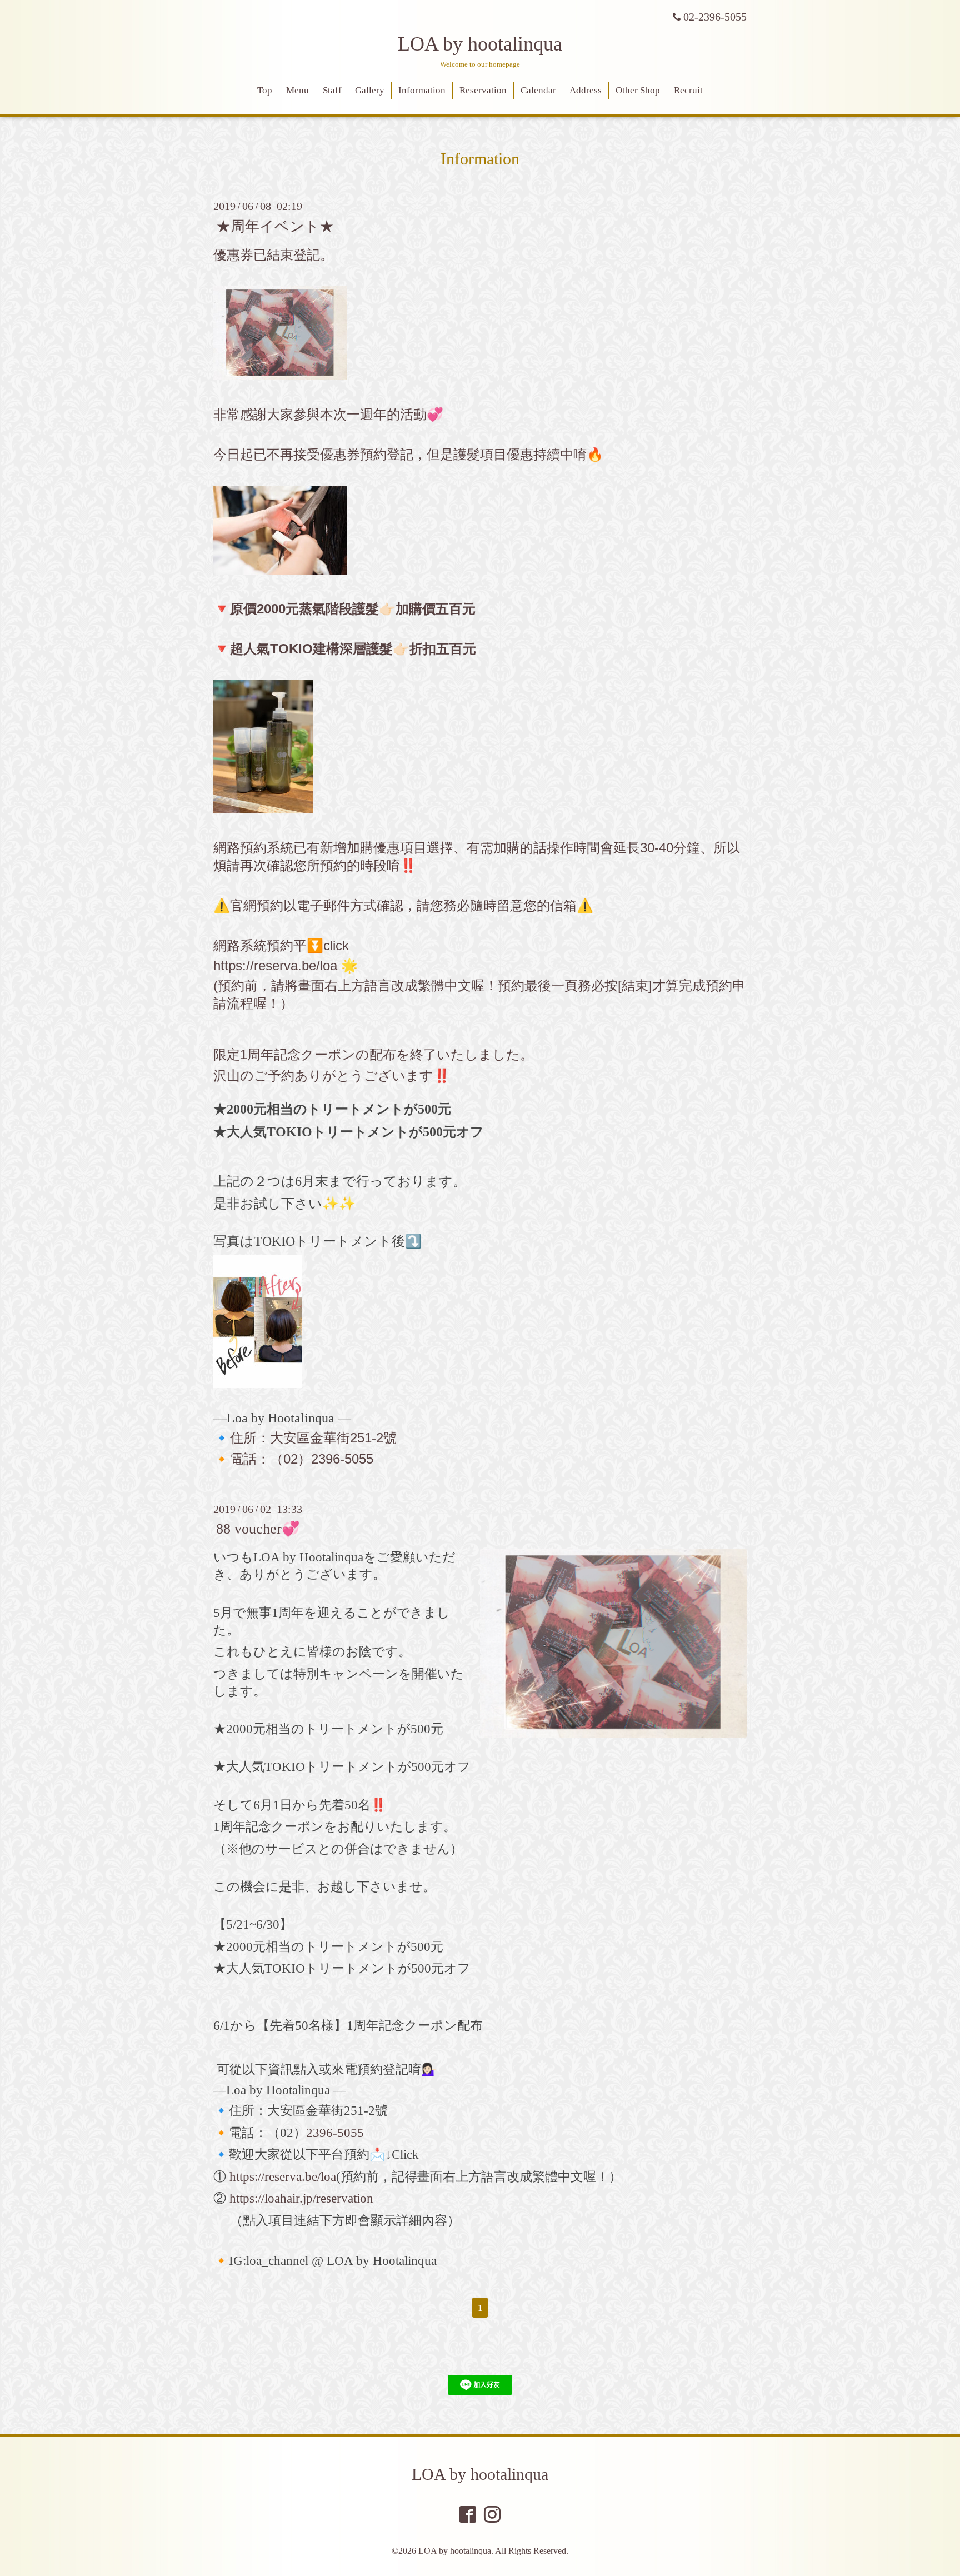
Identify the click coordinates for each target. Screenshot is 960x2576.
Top (265, 90)
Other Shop (638, 90)
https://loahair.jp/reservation (301, 2198)
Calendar (538, 90)
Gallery (370, 90)
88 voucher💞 (258, 1529)
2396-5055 (335, 2133)
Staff (332, 90)
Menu (297, 90)
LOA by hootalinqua (480, 44)
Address (586, 90)
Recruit (688, 90)
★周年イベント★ (275, 226)
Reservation (483, 90)
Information (422, 90)
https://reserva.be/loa (275, 965)
